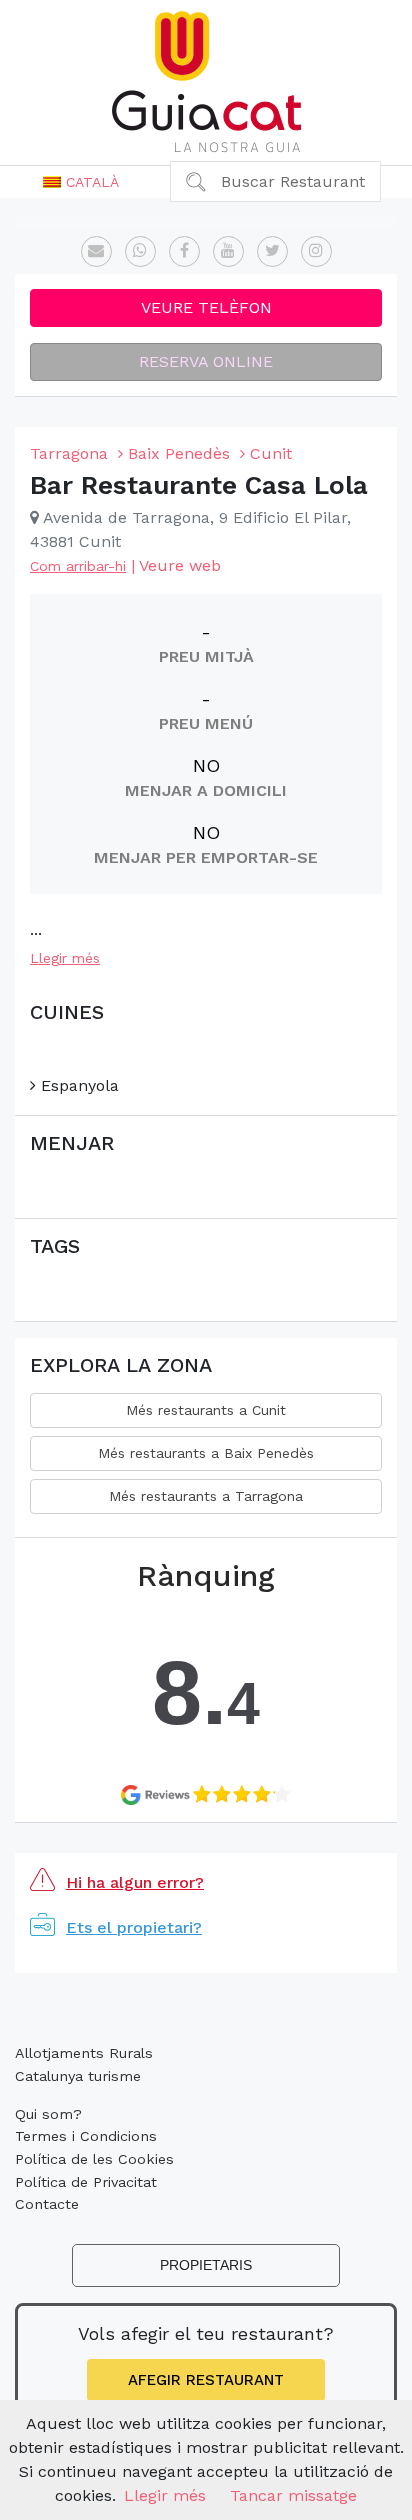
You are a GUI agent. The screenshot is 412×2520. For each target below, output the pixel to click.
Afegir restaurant (206, 2380)
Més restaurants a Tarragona (206, 1496)
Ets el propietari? (134, 1927)
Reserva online (206, 361)
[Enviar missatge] (96, 251)
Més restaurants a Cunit (206, 1410)
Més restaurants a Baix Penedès (206, 1453)
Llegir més (65, 958)
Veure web (180, 565)
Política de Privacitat (86, 2182)
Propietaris (206, 2265)
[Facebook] (184, 251)
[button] (81, 182)
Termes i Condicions (86, 2136)
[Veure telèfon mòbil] (140, 251)
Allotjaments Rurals (84, 2053)
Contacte (47, 2204)
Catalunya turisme (78, 2076)
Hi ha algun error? (135, 1882)
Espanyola (77, 1085)
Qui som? (48, 2114)
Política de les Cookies (94, 2159)
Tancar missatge (293, 2495)
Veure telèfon (206, 307)
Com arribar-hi (78, 566)
